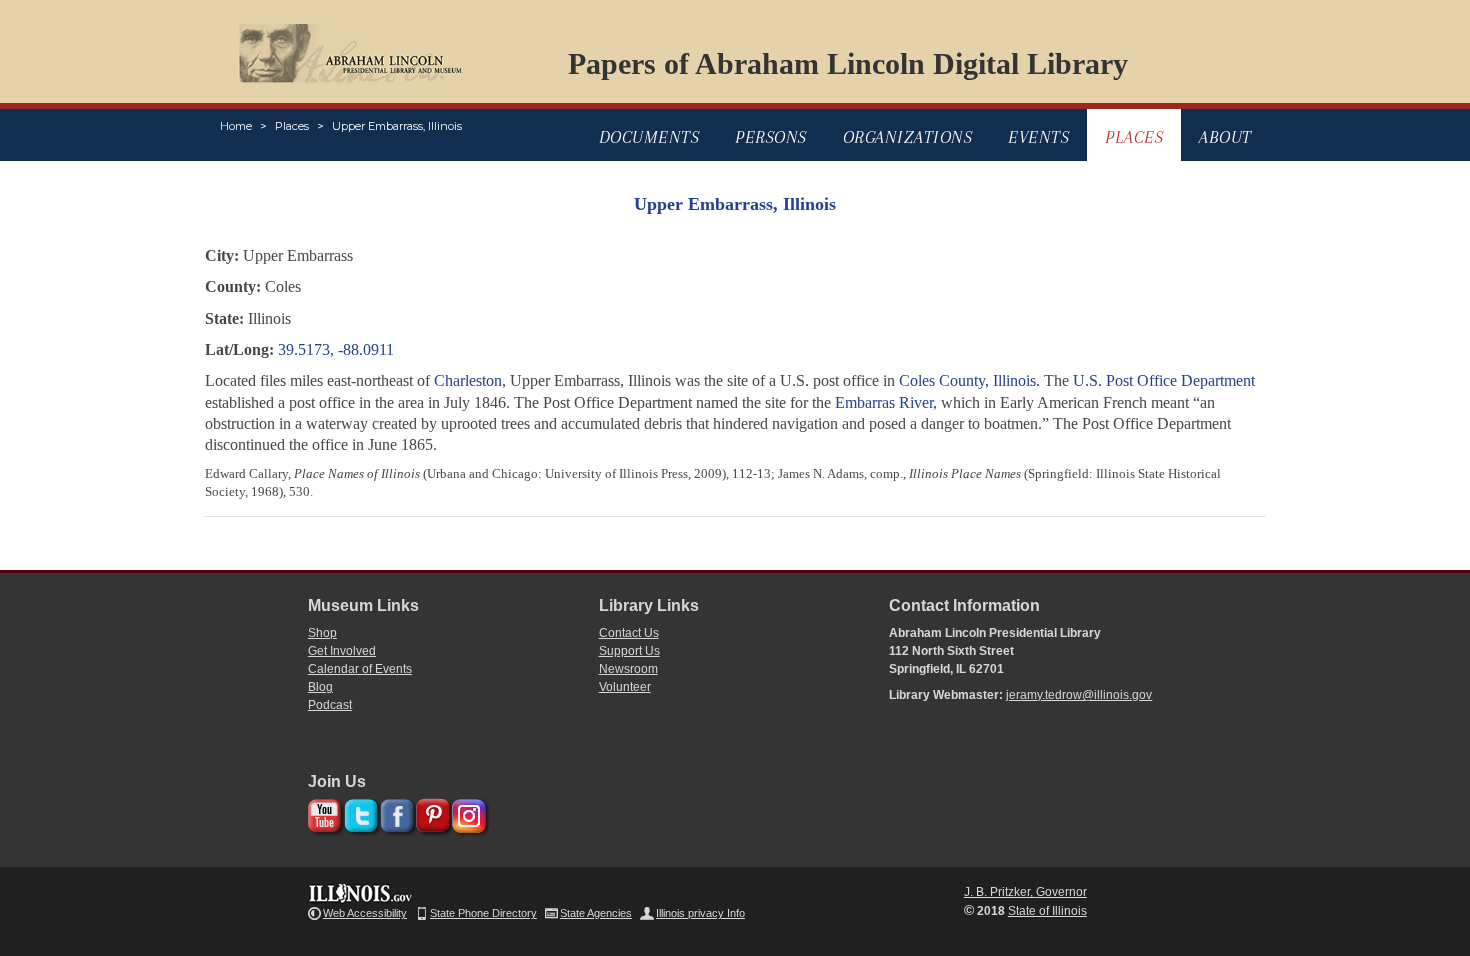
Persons (771, 137)
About (1225, 137)
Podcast (330, 705)
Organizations (908, 137)
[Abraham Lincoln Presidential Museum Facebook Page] (394, 812)
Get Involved (342, 651)
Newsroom (628, 669)
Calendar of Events (360, 669)
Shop (322, 633)
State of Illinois (1047, 911)
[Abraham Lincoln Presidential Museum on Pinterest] (430, 812)
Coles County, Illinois (967, 380)
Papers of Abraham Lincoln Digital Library (848, 63)
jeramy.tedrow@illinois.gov (1079, 695)
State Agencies (596, 913)
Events (1038, 137)
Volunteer (625, 687)
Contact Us (629, 633)
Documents (649, 137)
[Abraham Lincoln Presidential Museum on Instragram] (466, 812)
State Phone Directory (483, 913)
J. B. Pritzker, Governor (1025, 892)
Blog (320, 687)
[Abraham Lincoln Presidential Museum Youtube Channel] (322, 812)
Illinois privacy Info (700, 913)
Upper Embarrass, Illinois (397, 126)
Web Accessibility (365, 913)
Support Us (629, 651)
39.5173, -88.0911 (336, 349)
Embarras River (884, 402)
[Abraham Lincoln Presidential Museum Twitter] (358, 812)
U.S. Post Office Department (1164, 380)
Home (236, 126)
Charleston (468, 380)
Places (292, 126)
